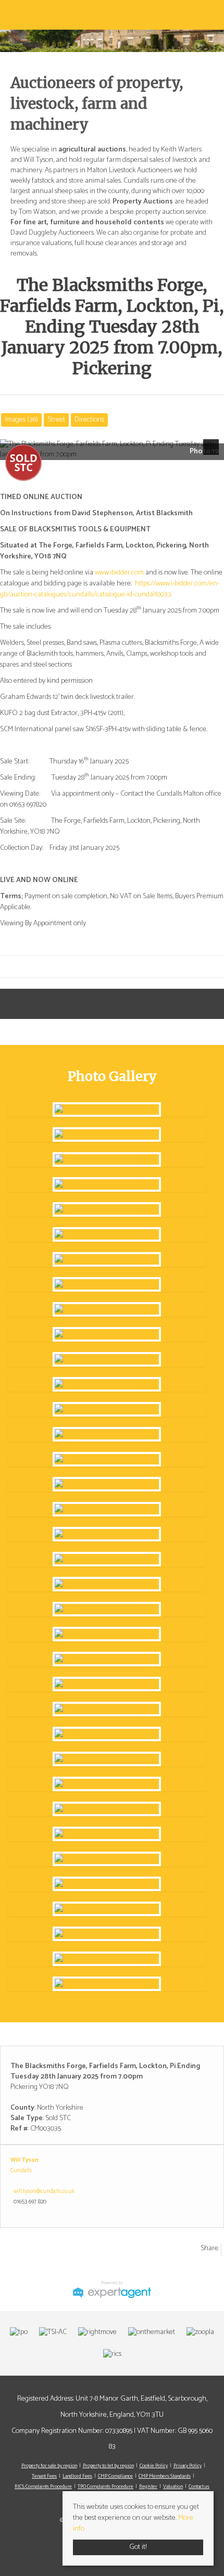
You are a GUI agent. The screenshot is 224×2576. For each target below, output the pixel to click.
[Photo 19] (107, 1110)
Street (56, 420)
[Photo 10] (107, 1359)
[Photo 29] (107, 1959)
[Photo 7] (107, 1284)
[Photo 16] (107, 1509)
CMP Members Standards (165, 2476)
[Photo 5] (107, 1234)
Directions (89, 420)
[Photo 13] (107, 1434)
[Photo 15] (107, 1484)
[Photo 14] (107, 1459)
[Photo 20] (107, 1584)
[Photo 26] (107, 1859)
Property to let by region (108, 2466)
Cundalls (21, 2171)
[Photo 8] (107, 1309)
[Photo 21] (107, 1609)
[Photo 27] (107, 1909)
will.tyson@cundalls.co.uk (44, 2191)
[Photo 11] (107, 1384)
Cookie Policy (154, 2466)
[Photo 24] (107, 1759)
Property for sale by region (49, 2466)
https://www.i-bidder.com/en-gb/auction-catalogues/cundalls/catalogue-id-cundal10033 (110, 589)
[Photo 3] (107, 1184)
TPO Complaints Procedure (105, 2486)
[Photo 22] (107, 1659)
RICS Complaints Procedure (43, 2486)
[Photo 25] (107, 1809)
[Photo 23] (107, 1709)
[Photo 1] (107, 1134)
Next (213, 454)
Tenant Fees (44, 2476)
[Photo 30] (107, 1984)
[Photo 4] (107, 1209)
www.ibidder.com (119, 573)
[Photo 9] (107, 1334)
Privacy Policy (188, 2466)
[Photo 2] (107, 1159)
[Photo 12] (107, 1409)
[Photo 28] (107, 1934)
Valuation (173, 2486)
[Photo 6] (107, 1259)
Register (148, 2486)
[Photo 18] (107, 1559)
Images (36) (21, 420)
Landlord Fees (77, 2476)
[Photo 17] (107, 1534)
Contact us (199, 2486)
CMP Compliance (115, 2476)
